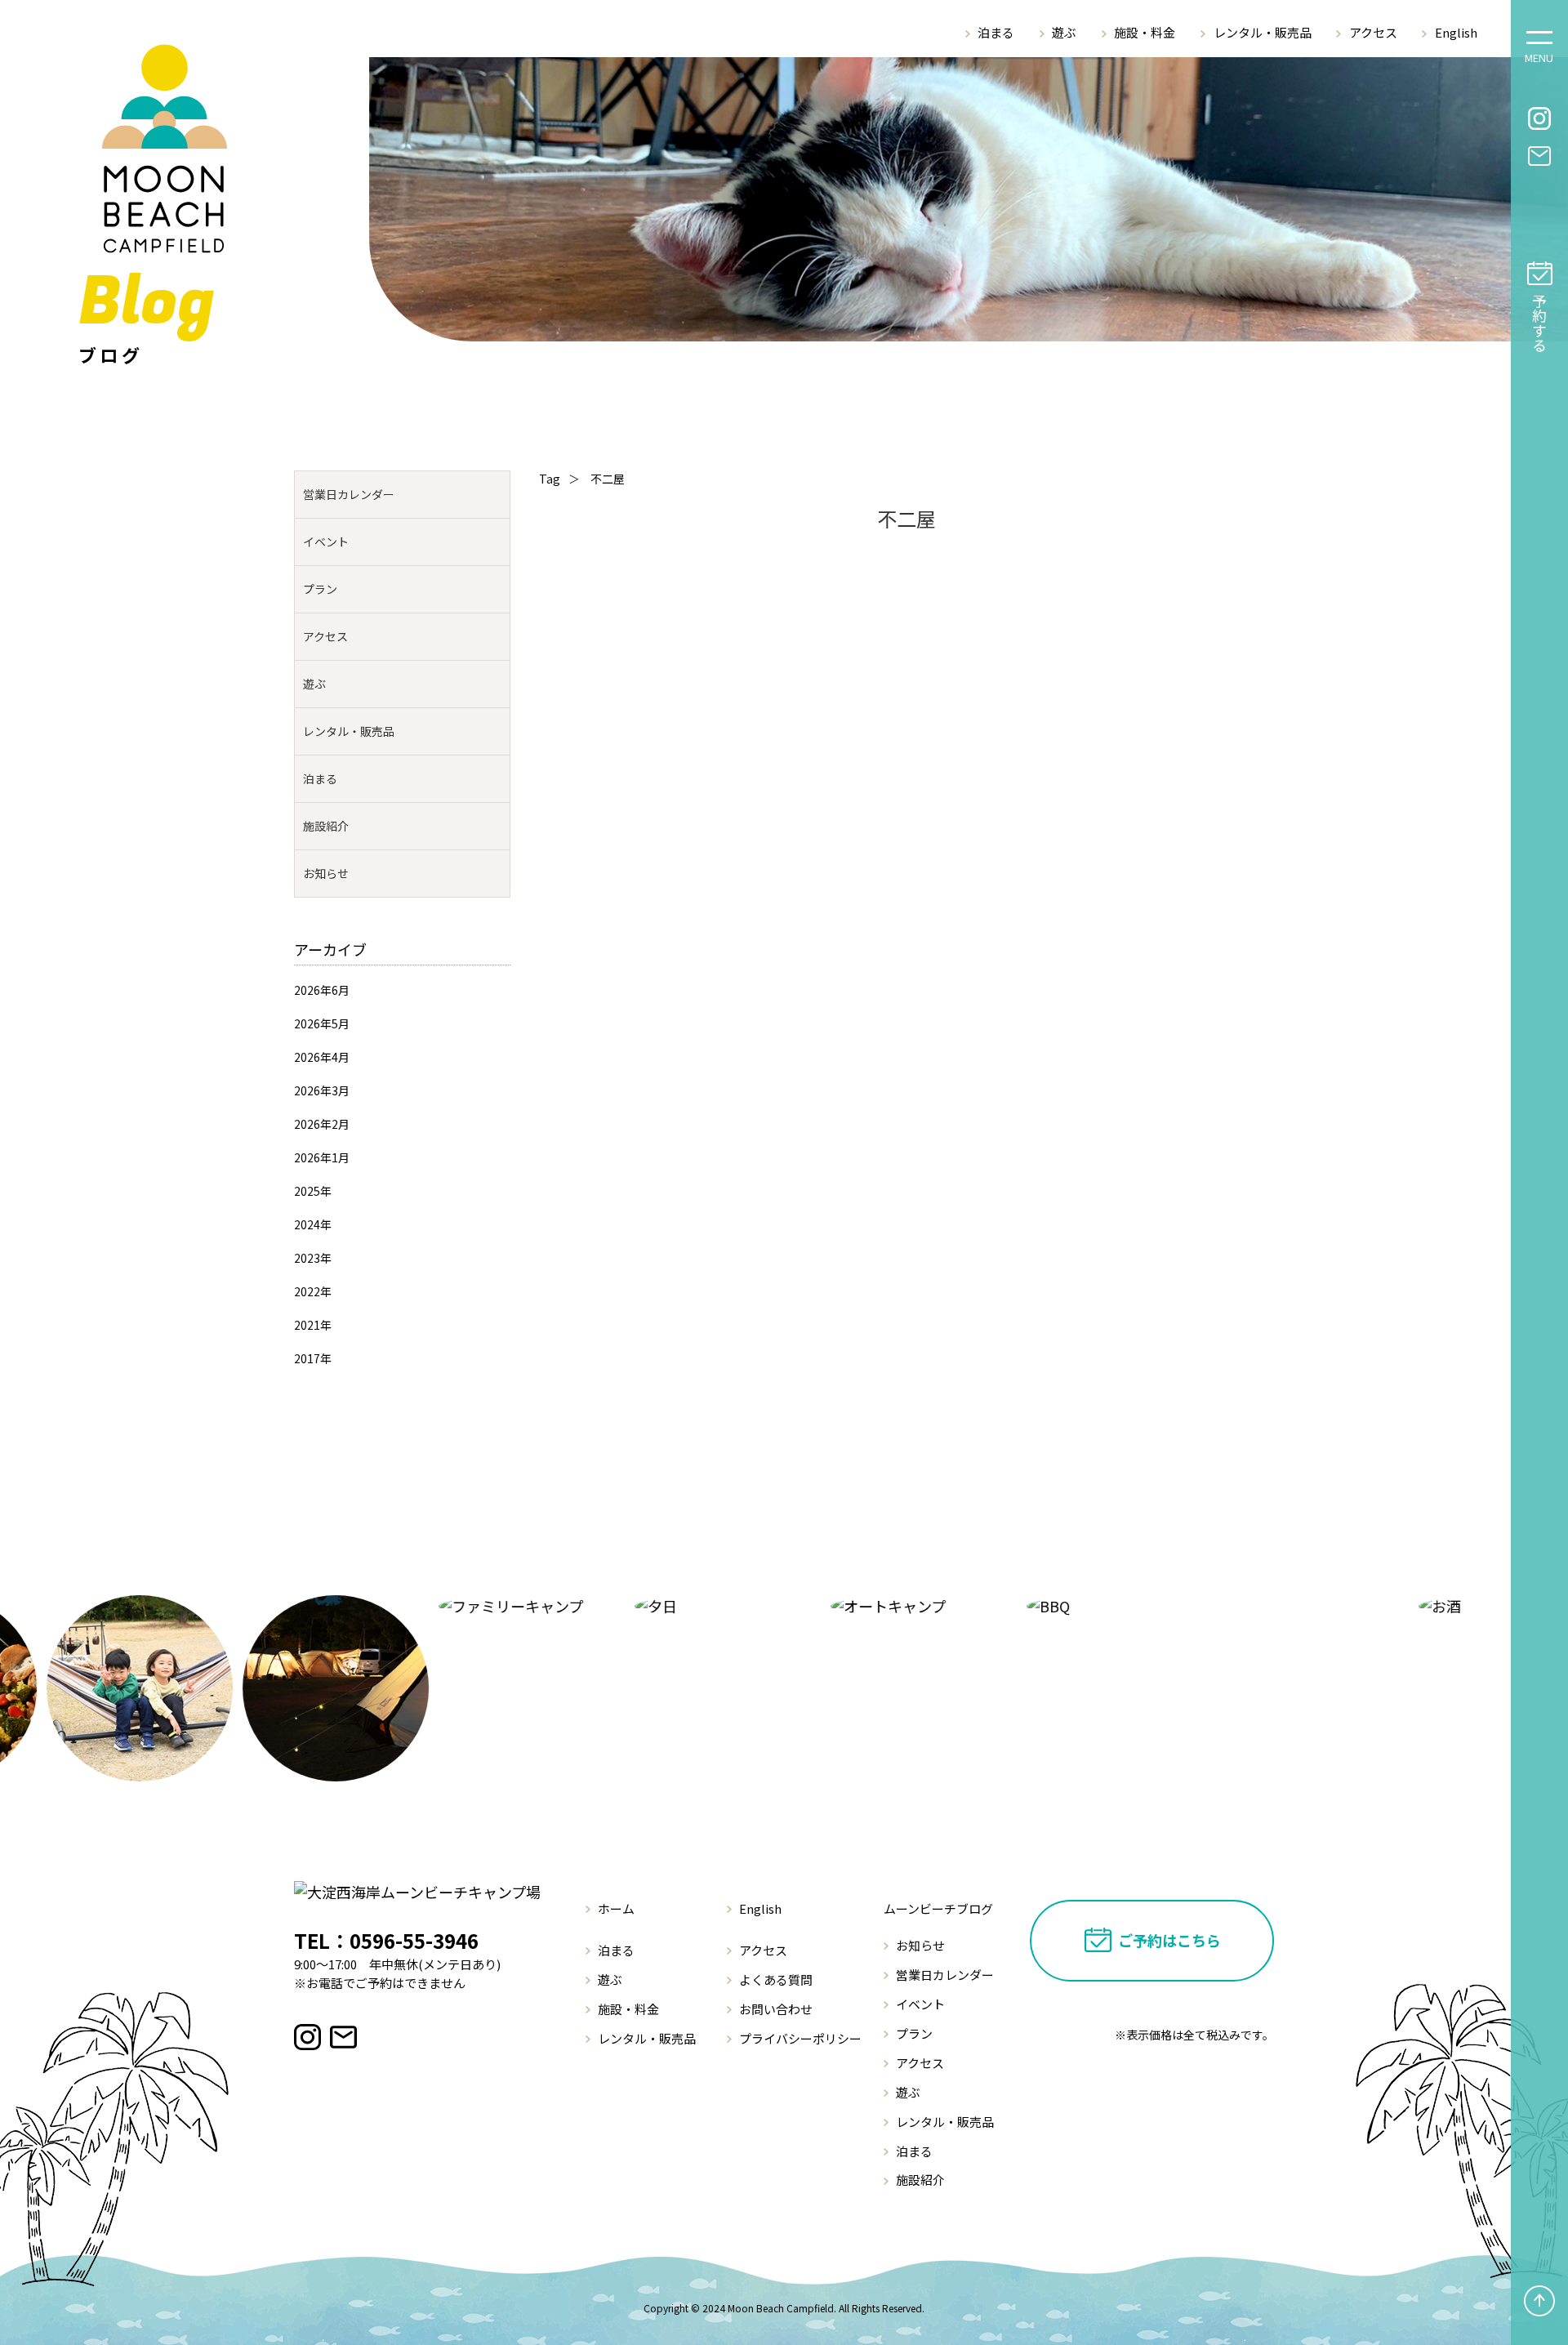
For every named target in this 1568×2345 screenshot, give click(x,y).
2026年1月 (322, 1157)
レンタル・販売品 (1263, 32)
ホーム (616, 1908)
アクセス (1373, 32)
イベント (326, 542)
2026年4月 (322, 1057)
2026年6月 (322, 990)
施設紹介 (326, 826)
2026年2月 (322, 1124)
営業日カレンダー (349, 494)
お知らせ (326, 873)
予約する (1539, 323)
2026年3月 (322, 1090)
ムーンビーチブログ (938, 1908)
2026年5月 (322, 1023)
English (1456, 32)
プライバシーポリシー (800, 2038)
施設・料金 (1145, 32)
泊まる (996, 32)
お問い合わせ (776, 2009)
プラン (320, 589)
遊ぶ (1064, 32)
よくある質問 (776, 1979)
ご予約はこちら (1169, 1940)
